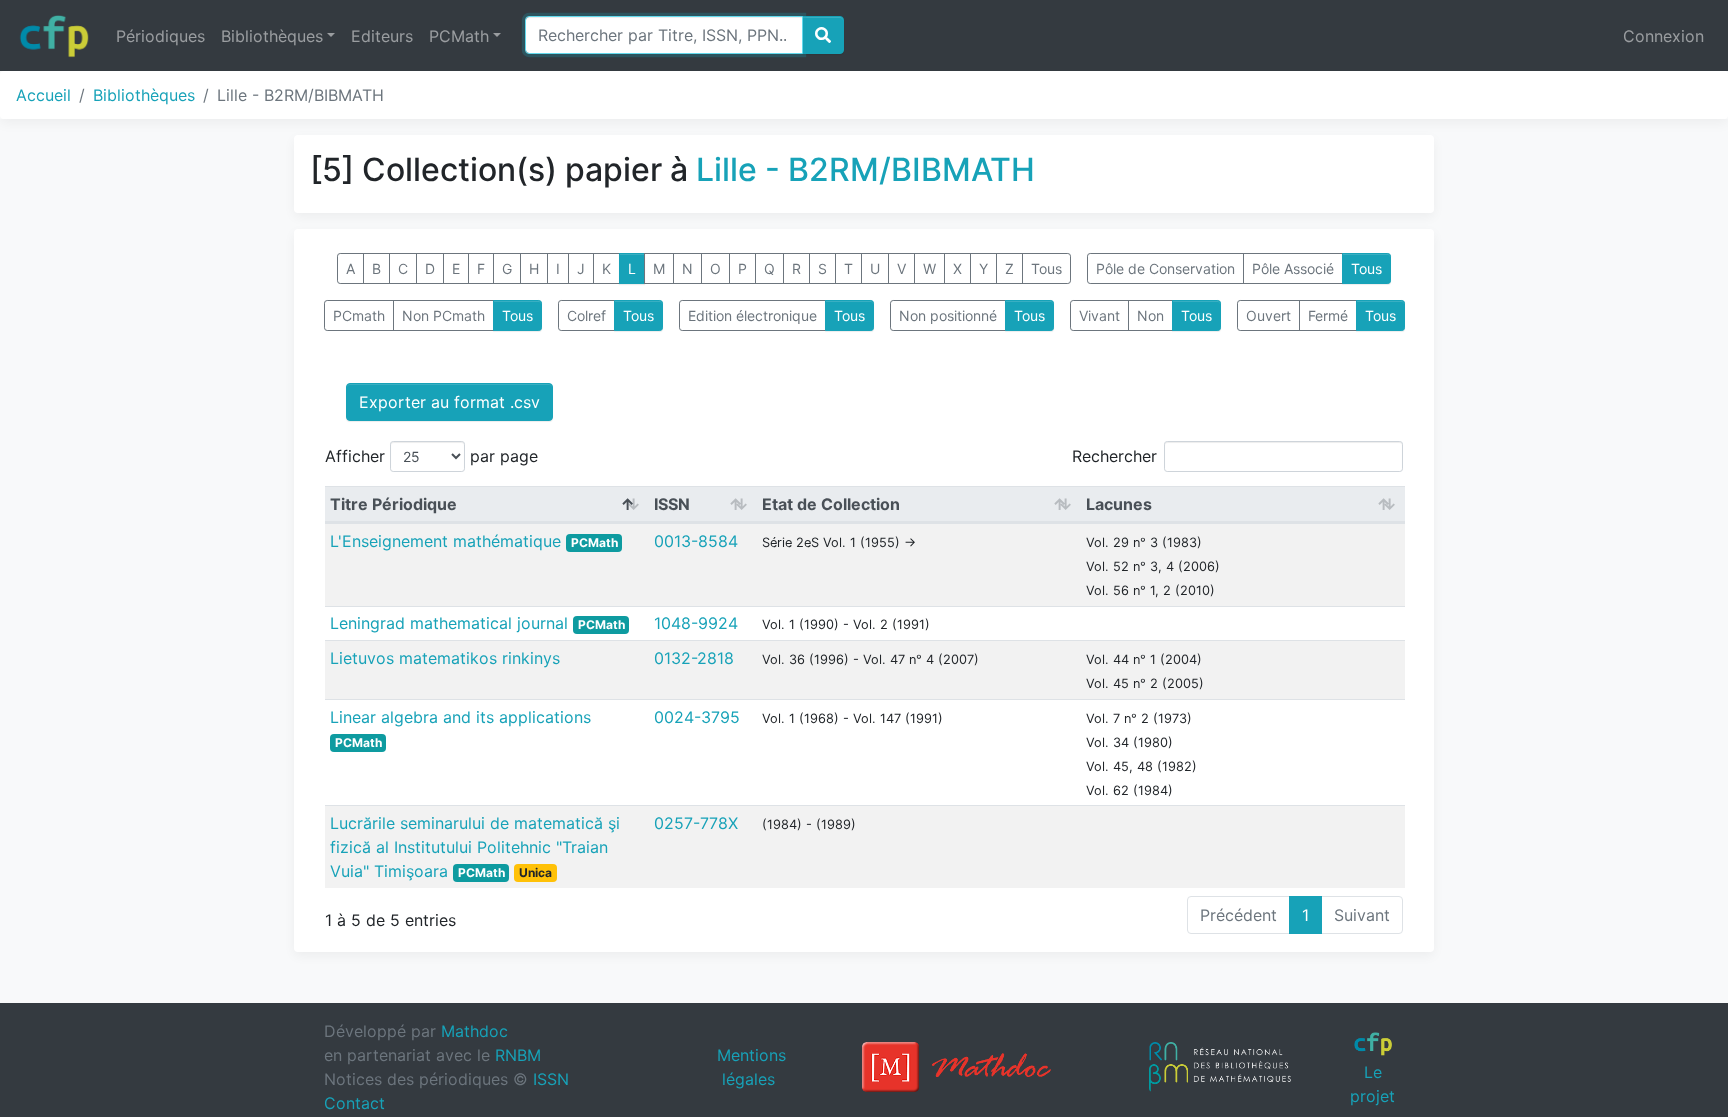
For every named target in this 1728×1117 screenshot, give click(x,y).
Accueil (43, 95)
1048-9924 (696, 623)
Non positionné (948, 315)
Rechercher (1114, 456)
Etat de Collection (831, 504)
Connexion (1663, 36)
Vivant (1099, 315)
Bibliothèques (144, 95)
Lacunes (1119, 504)
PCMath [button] (459, 36)
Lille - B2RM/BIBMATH (865, 169)
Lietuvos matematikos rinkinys (445, 658)
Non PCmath (443, 315)
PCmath (359, 315)
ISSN (672, 504)
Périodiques (160, 36)
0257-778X (696, 823)
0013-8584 (696, 541)
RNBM (518, 1055)
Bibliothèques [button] (272, 36)
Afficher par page (431, 456)
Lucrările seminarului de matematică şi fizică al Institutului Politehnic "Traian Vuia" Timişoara (475, 847)
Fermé (1328, 315)
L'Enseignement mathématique (448, 541)
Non (1150, 315)
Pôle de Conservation (1165, 268)
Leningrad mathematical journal (451, 623)
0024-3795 (697, 717)
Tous (1046, 268)
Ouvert (1268, 315)
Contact (354, 1103)
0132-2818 (694, 658)
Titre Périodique (393, 504)
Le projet (1372, 1083)
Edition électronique (752, 315)
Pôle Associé (1293, 268)
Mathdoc (474, 1031)
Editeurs (382, 36)
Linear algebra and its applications (460, 717)
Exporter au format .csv (449, 402)
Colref (586, 315)
